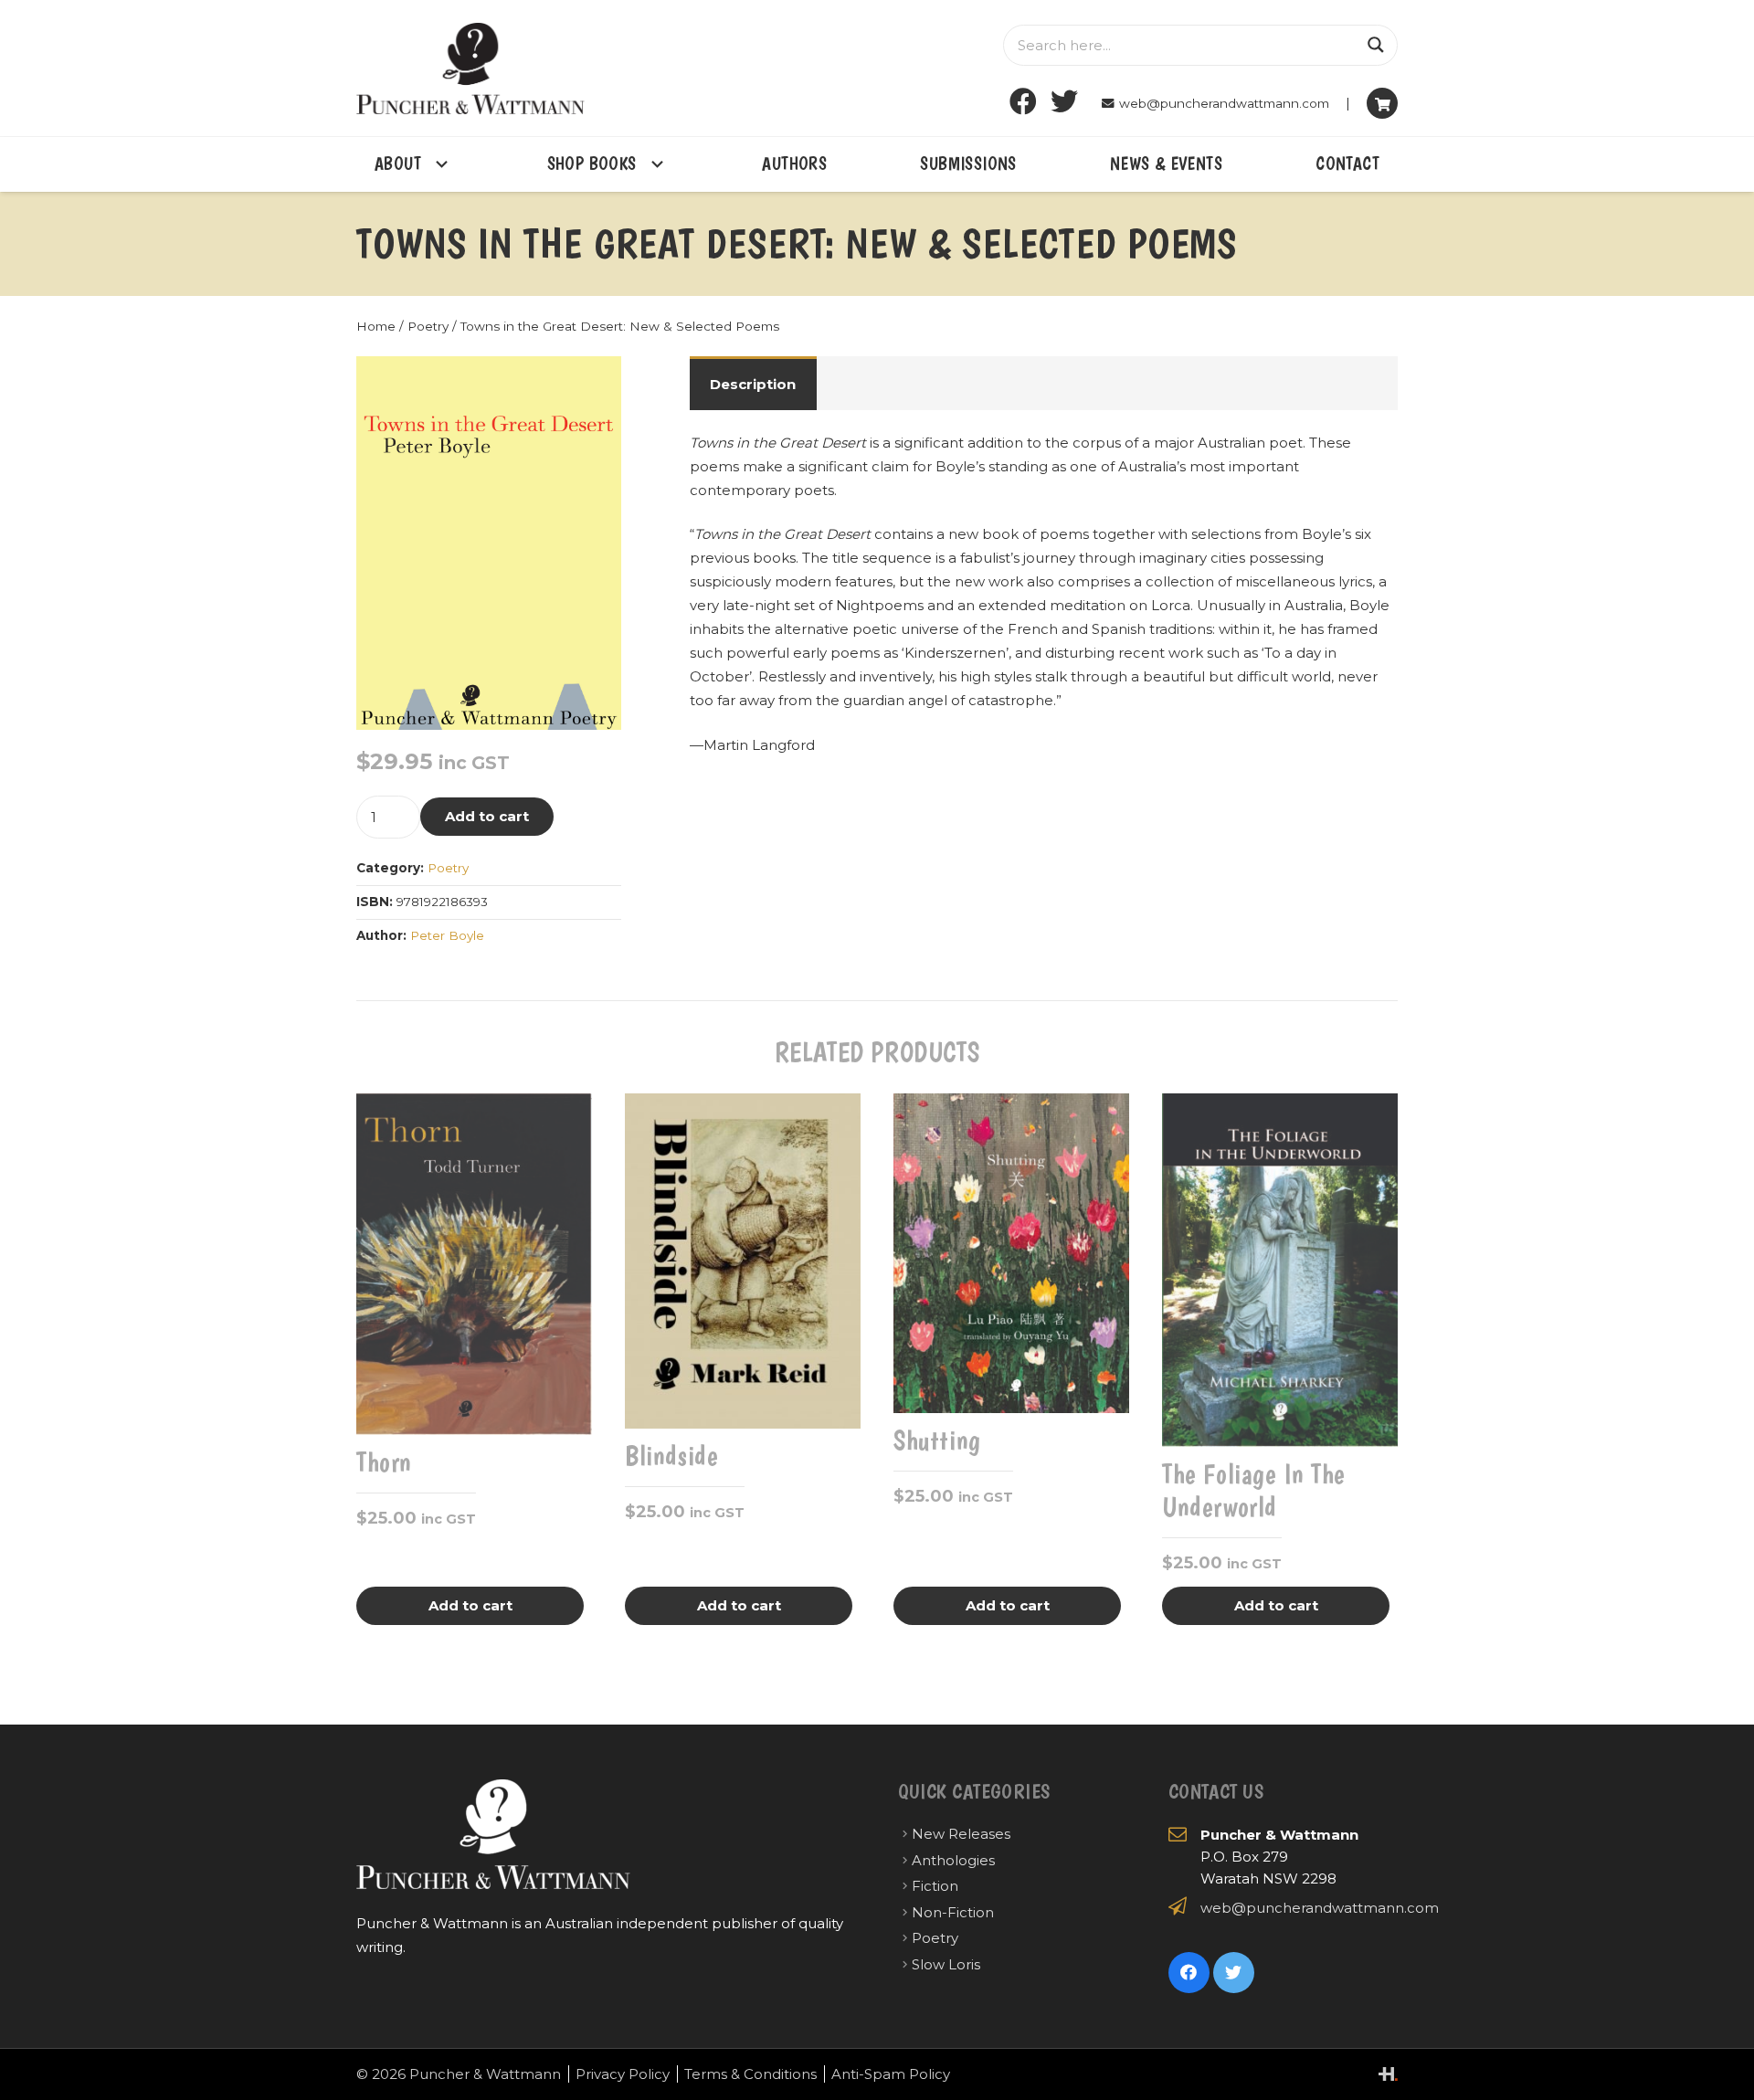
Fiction (935, 1886)
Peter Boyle (447, 935)
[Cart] (1382, 103)
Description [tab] (753, 384)
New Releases (961, 1834)
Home (376, 326)
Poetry (428, 326)
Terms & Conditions (750, 2074)
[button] (594, 384)
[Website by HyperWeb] (1388, 2074)
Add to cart (487, 816)
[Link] (470, 69)
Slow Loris (946, 1964)
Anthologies (953, 1860)
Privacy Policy (623, 2074)
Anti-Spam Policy (891, 2074)
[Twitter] (1065, 102)
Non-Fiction (953, 1912)
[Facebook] (1024, 102)
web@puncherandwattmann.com (1320, 1908)
